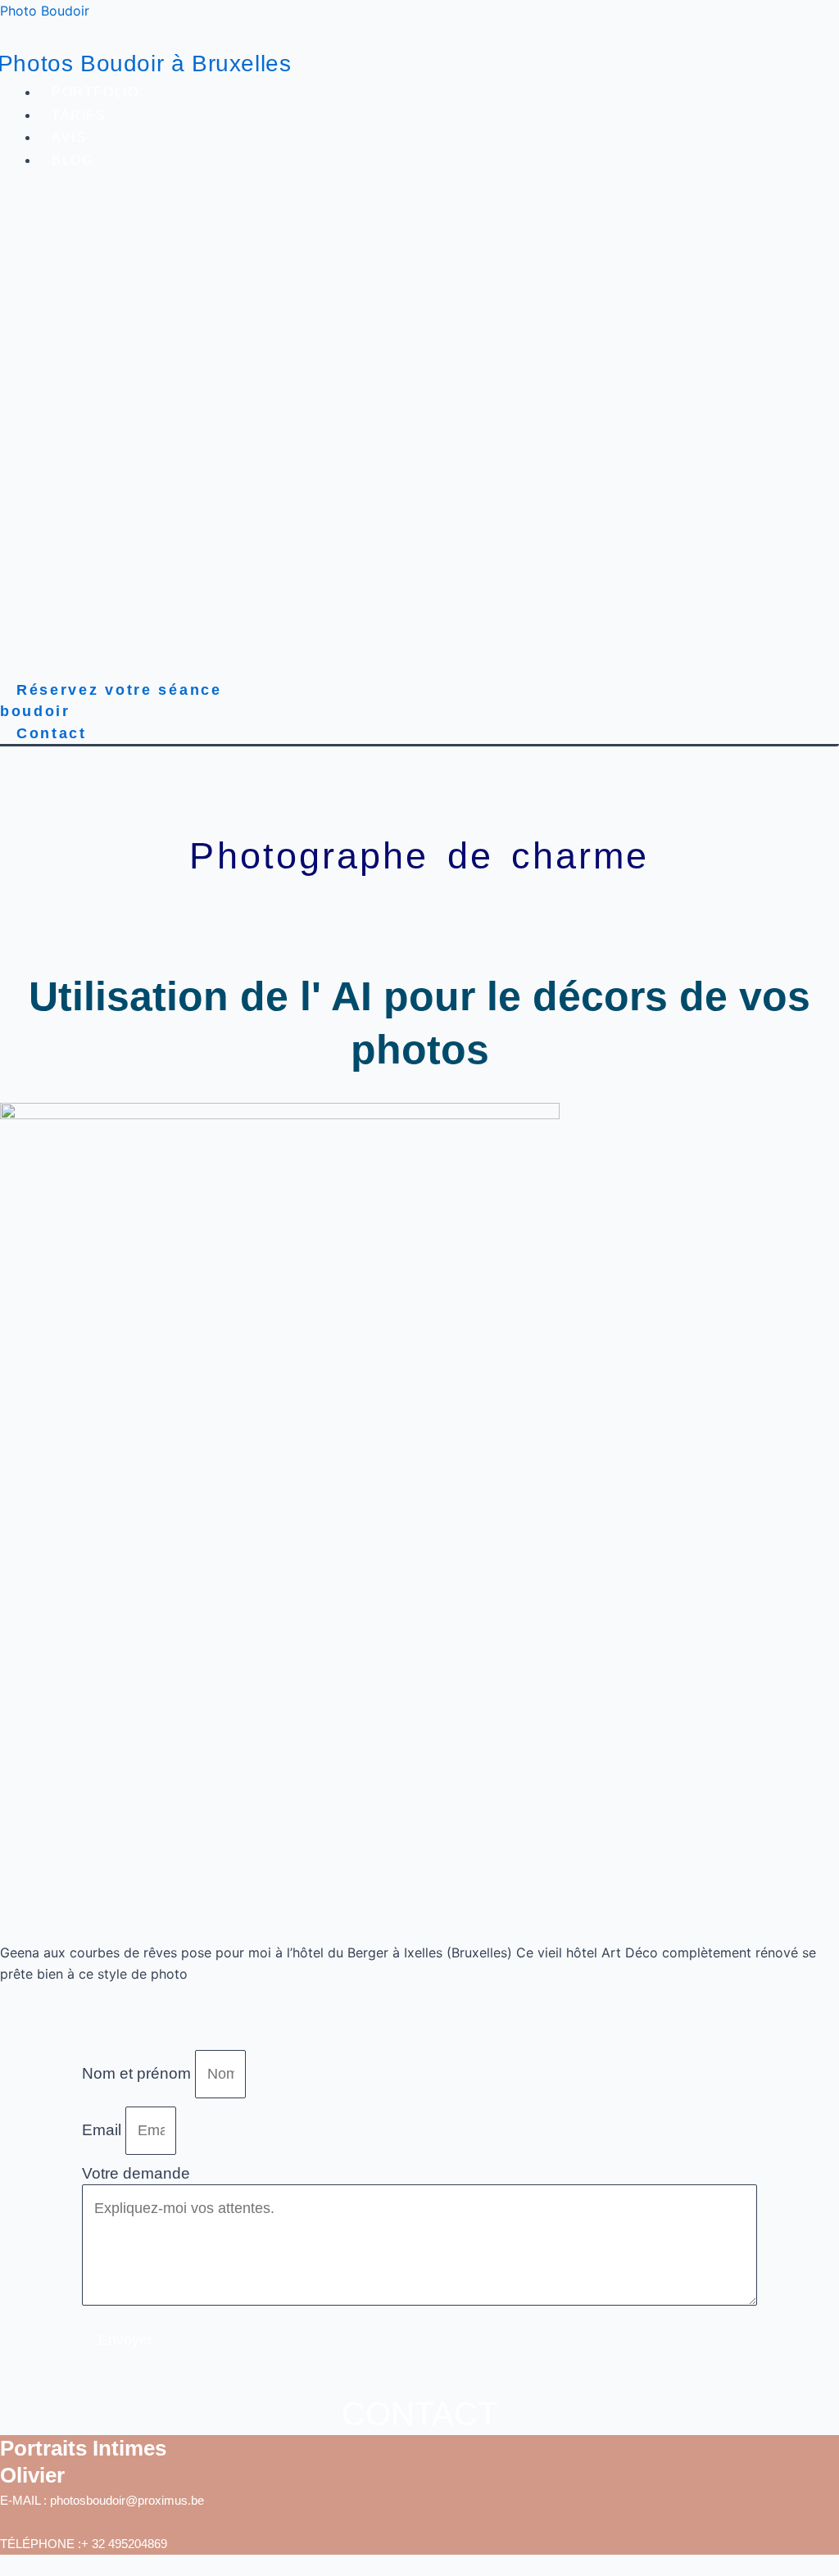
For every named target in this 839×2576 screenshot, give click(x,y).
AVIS (69, 137)
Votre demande (136, 2173)
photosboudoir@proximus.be (127, 2500)
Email (104, 2130)
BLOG (72, 160)
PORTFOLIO (95, 92)
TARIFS (79, 115)
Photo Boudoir (45, 11)
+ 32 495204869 (124, 2544)
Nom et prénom (138, 2073)
